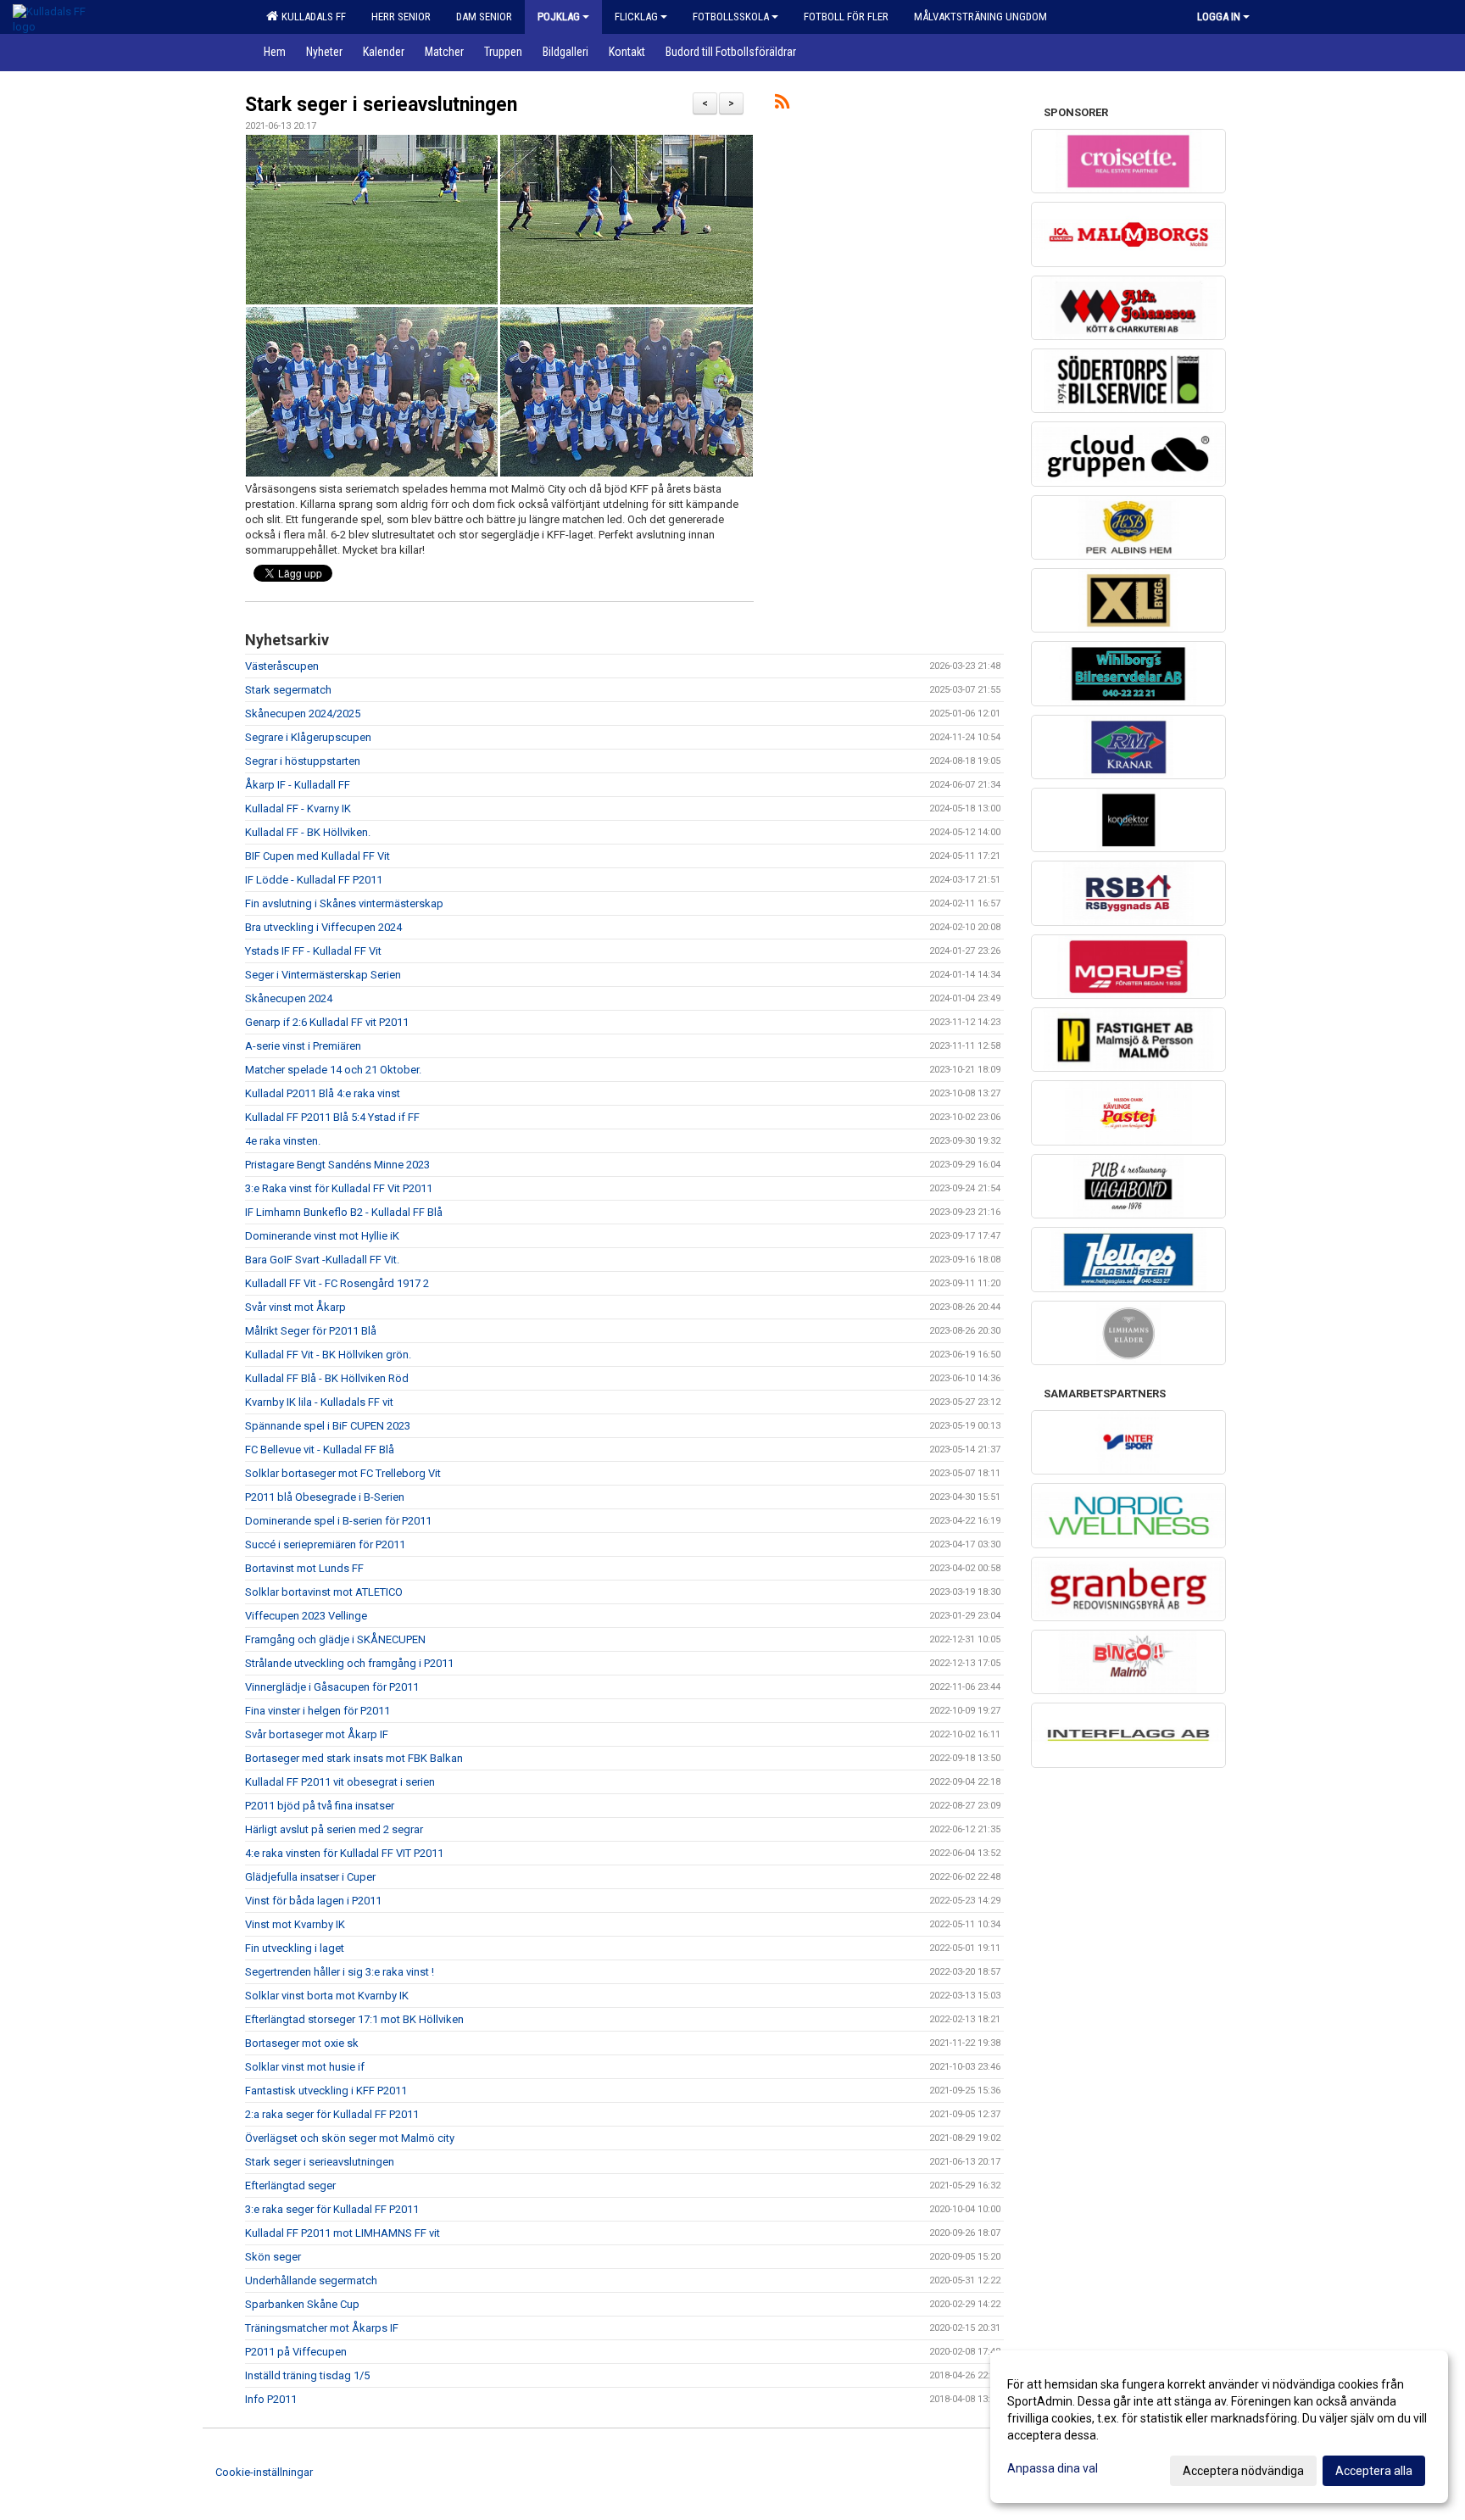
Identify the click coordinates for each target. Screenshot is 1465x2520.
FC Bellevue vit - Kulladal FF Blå (320, 1450)
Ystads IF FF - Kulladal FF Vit (313, 951)
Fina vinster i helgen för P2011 (318, 1711)
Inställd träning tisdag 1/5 (307, 2375)
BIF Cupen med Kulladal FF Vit (318, 856)
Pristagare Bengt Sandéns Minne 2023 (337, 1165)
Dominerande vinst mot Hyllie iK (322, 1236)
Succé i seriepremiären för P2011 (325, 1544)
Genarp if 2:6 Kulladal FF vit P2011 (327, 1022)
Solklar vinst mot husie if (305, 2067)
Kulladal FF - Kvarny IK (298, 808)
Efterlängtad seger (290, 2185)
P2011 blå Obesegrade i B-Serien (325, 1497)
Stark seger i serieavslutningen (381, 105)
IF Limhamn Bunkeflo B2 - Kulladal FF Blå (344, 1212)
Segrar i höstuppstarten (303, 761)
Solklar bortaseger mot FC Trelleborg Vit (343, 1473)
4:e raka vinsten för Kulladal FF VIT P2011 (344, 1853)
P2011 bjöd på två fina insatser (320, 1806)
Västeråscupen (282, 666)
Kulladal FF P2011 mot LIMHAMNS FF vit (343, 2233)
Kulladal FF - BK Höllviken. (308, 832)
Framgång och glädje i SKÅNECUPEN (335, 1639)
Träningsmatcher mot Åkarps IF (322, 2328)
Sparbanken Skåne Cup (302, 2304)
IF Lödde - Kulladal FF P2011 (314, 880)
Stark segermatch (288, 690)
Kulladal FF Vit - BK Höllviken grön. (328, 1355)
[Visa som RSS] (782, 105)
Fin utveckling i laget (295, 1948)
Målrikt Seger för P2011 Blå (311, 1331)
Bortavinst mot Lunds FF (304, 1568)
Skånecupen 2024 (289, 998)
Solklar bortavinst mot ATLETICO (324, 1592)
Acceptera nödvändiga (1243, 2471)
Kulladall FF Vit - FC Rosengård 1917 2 (337, 1283)
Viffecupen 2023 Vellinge (306, 1616)
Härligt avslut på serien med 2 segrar (334, 1829)
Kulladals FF (311, 17)
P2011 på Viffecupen (296, 2352)
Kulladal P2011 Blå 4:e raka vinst (323, 1093)
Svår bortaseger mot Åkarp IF (317, 1734)
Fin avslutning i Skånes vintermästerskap (344, 903)
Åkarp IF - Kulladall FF (298, 785)
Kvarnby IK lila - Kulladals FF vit (319, 1402)
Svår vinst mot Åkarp (295, 1307)
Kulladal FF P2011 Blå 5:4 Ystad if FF (332, 1117)
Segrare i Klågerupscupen (308, 737)
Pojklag (559, 17)
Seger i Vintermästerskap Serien (323, 975)
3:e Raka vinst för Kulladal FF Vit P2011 (339, 1188)
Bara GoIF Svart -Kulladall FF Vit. (322, 1260)
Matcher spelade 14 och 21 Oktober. (333, 1070)
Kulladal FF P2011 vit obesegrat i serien (340, 1782)
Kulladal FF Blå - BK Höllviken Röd (327, 1378)
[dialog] (1219, 2427)
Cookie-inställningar (264, 2472)
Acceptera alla (1374, 2471)
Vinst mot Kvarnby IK (295, 1924)
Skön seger (273, 2257)
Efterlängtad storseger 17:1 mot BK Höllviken (354, 2019)
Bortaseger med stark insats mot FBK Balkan (354, 1758)
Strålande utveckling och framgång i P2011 (349, 1663)
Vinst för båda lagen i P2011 (313, 1901)
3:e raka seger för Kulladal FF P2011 (332, 2209)
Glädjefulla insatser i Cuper (310, 1877)
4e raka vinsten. (283, 1141)
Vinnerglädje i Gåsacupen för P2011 (332, 1687)
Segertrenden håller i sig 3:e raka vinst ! (340, 1972)
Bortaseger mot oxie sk (302, 2043)
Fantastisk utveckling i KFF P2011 (326, 2091)
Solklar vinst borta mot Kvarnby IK (327, 1996)
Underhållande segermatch (311, 2280)
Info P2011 (271, 2399)
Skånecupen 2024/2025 (303, 714)
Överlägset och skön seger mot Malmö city (350, 2138)
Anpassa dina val (1053, 2468)
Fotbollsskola (731, 17)
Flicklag (636, 17)
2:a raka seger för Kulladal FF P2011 (332, 2114)
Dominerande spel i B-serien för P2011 (338, 1521)
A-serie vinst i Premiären (303, 1046)
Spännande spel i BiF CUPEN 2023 (328, 1426)
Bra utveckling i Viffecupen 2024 (323, 927)
